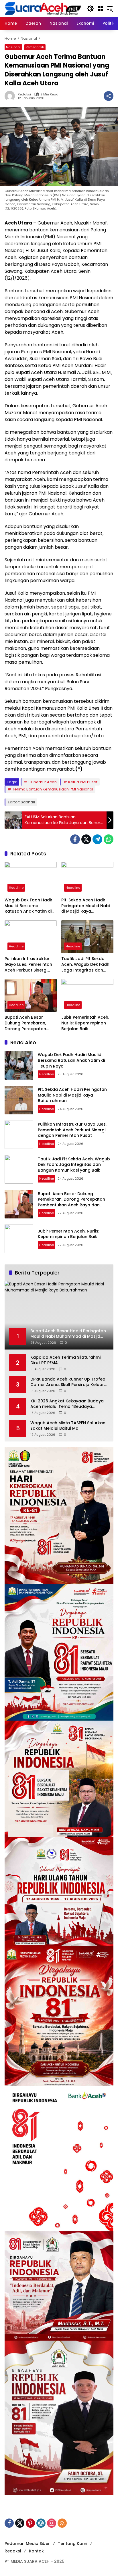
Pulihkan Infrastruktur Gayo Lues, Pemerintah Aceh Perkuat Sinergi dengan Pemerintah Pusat (28, 964)
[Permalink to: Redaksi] (11, 96)
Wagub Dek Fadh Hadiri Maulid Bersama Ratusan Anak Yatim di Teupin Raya (29, 906)
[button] (91, 9)
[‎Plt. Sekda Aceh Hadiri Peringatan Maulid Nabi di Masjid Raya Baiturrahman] (87, 878)
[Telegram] (97, 839)
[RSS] (62, 2523)
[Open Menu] (100, 9)
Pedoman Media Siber (27, 2544)
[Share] (109, 96)
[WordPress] (41, 2523)
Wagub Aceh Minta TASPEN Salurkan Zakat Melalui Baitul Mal (68, 1426)
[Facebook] (75, 839)
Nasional (13, 47)
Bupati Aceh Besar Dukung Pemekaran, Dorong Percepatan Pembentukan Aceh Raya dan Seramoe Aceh (31, 1023)
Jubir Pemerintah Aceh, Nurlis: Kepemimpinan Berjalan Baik (85, 1023)
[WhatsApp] (109, 839)
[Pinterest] (30, 2523)
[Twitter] (86, 839)
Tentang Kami (72, 2544)
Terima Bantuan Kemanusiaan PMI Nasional (53, 789)
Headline (16, 888)
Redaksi (24, 94)
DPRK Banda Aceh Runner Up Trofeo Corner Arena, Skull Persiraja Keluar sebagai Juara (68, 1382)
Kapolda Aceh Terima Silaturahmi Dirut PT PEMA (65, 1360)
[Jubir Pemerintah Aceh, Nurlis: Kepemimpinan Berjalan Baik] (87, 995)
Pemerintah (35, 47)
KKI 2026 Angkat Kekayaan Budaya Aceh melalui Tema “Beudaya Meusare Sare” (67, 1404)
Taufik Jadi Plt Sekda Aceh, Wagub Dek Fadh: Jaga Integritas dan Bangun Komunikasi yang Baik (86, 964)
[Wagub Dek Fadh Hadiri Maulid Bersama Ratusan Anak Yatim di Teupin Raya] (31, 878)
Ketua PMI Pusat (83, 782)
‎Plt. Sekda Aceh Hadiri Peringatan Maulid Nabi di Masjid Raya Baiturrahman (85, 906)
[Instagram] (52, 2523)
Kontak (36, 2551)
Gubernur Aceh (43, 782)
